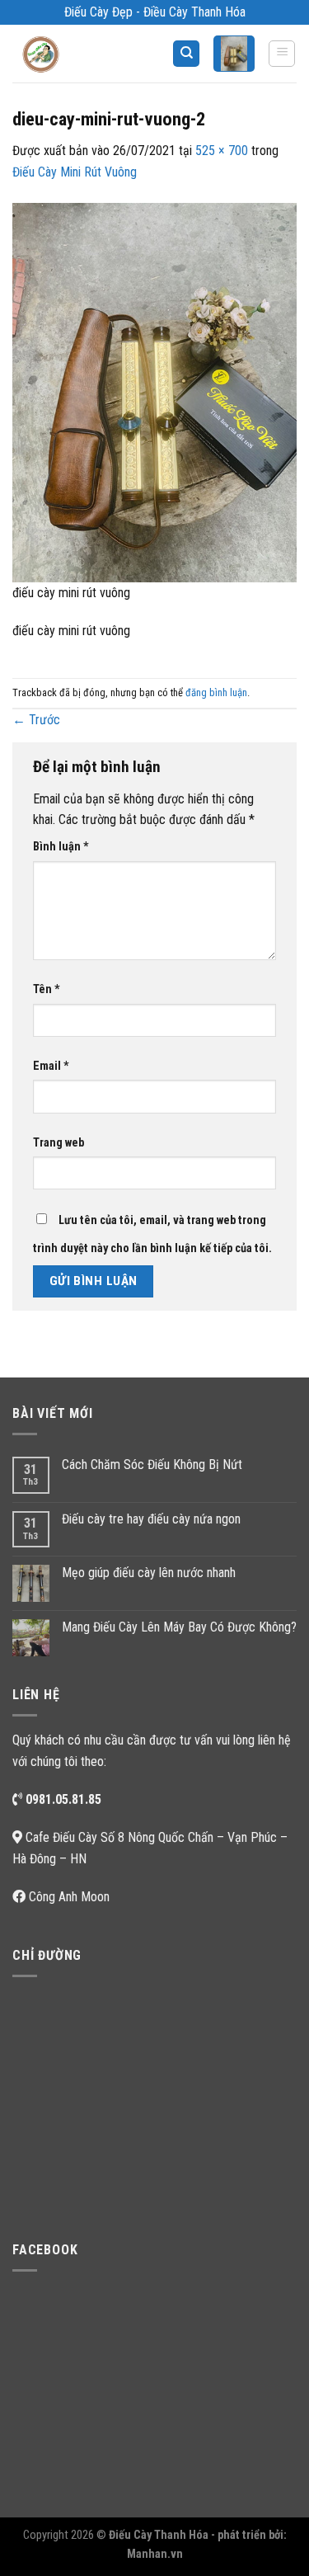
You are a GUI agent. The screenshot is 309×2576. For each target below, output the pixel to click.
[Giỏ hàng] (234, 54)
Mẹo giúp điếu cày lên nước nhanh (149, 1573)
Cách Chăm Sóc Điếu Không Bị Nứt (152, 1465)
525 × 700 (222, 151)
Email (51, 1066)
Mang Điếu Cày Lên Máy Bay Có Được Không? (179, 1627)
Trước (36, 720)
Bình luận (61, 847)
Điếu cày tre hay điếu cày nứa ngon (151, 1519)
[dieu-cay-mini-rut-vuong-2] (154, 391)
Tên (47, 989)
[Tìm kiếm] (186, 54)
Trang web (59, 1143)
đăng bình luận (216, 692)
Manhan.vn (155, 2554)
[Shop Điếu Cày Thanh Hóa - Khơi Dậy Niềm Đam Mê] (54, 54)
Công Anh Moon (69, 1897)
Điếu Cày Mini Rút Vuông (75, 172)
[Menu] (282, 54)
